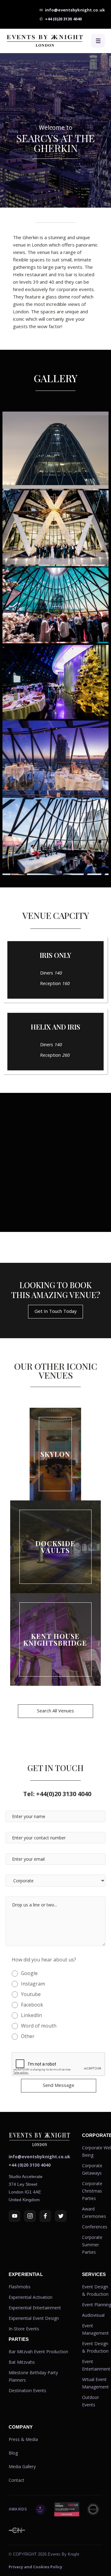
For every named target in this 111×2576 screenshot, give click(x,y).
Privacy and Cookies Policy (35, 2567)
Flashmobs (20, 2287)
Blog (13, 2453)
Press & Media (23, 2439)
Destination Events (27, 2390)
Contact (16, 2480)
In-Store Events (24, 2329)
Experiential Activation (31, 2297)
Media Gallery (22, 2466)
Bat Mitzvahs (22, 2362)
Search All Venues (55, 1711)
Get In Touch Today (56, 1311)
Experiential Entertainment (35, 2308)
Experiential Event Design (34, 2318)
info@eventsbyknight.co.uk (39, 2157)
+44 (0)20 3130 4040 (30, 2165)
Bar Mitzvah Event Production (38, 2352)
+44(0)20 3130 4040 (57, 1794)
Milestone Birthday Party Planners (33, 2376)
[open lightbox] (55, 450)
